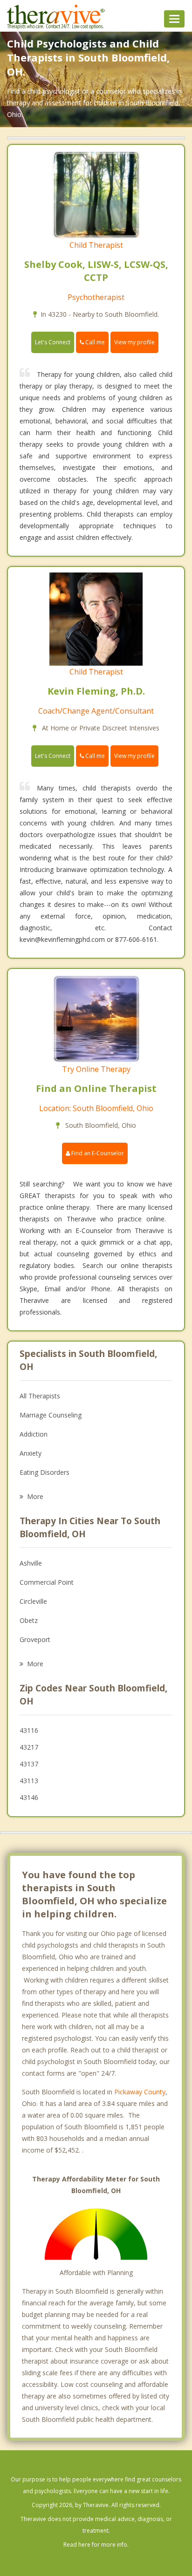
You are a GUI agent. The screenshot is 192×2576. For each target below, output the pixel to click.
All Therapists (40, 1396)
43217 (29, 1747)
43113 (29, 1781)
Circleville (33, 1601)
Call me (94, 342)
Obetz (29, 1620)
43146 (29, 1797)
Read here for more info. (96, 2545)
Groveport (35, 1639)
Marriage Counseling (51, 1415)
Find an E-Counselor (97, 1153)
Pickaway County (140, 2092)
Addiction (34, 1434)
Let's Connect (53, 342)
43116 (29, 1730)
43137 (29, 1764)
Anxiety (31, 1453)
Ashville (31, 1563)
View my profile (134, 342)
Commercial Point (47, 1582)
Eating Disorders (45, 1472)
